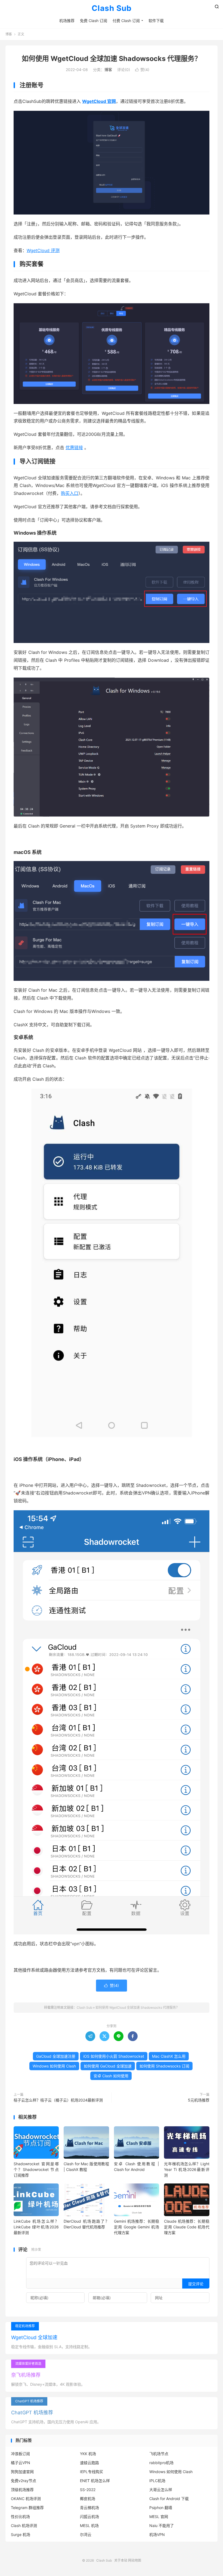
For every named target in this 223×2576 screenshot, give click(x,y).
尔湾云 (86, 2534)
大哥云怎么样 (161, 2490)
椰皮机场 (88, 2499)
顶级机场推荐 (22, 2490)
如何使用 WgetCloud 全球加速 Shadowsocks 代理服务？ (112, 59)
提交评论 (196, 2284)
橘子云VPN (21, 2463)
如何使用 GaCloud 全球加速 (108, 2066)
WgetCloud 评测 (43, 250)
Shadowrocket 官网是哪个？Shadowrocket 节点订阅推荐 (36, 2169)
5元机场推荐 (199, 2100)
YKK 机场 (88, 2454)
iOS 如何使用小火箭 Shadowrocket (114, 2056)
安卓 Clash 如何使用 (111, 2076)
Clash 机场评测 (24, 2526)
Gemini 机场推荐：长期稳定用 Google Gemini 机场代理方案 (137, 2227)
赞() (142, 70)
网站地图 (135, 2560)
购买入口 (70, 493)
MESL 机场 (89, 2526)
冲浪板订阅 (20, 2454)
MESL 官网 (159, 2517)
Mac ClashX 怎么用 (169, 2056)
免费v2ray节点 (24, 2481)
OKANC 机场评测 (26, 2499)
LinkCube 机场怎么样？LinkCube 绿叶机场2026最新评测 (36, 2227)
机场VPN (157, 2534)
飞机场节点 (159, 2454)
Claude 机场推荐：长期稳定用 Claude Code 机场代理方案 (187, 2227)
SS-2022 (88, 2490)
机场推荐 (67, 21)
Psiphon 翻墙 (161, 2508)
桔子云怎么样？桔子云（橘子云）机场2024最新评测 (58, 2100)
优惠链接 (74, 448)
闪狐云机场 (89, 2517)
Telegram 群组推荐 (27, 2508)
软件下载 (156, 21)
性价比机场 (20, 2517)
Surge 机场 (21, 2534)
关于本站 (121, 2560)
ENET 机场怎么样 (95, 2481)
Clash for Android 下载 (169, 2499)
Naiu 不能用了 (162, 2526)
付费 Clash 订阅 (126, 21)
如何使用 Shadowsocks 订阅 (164, 2066)
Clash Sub (112, 8)
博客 (9, 34)
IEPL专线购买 (92, 2472)
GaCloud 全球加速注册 (56, 2056)
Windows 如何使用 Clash (54, 2066)
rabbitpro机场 (161, 2463)
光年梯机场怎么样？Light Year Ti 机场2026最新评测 (187, 2169)
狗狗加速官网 (22, 2472)
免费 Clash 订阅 (94, 21)
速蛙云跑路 (89, 2463)
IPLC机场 (157, 2481)
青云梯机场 (89, 2508)
